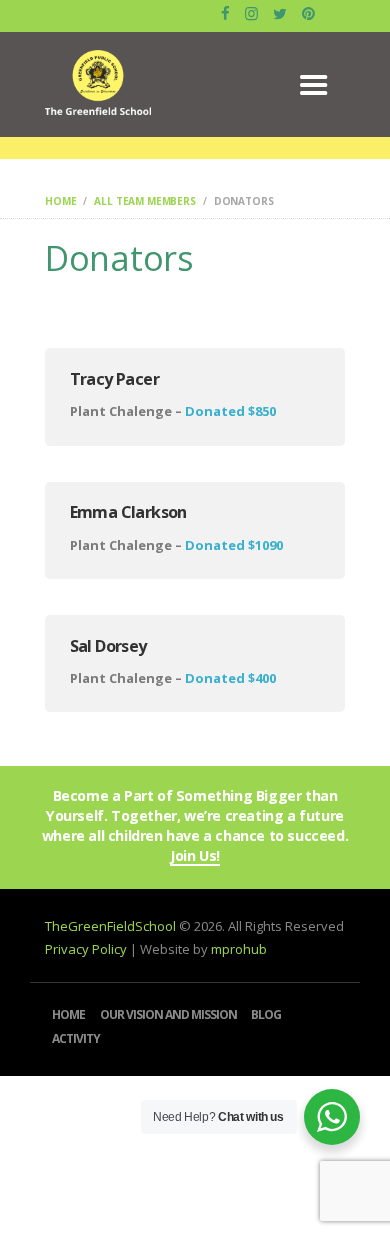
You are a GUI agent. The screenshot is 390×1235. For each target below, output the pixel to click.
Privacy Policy (86, 949)
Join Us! (195, 856)
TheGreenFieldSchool (112, 926)
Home (60, 201)
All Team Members (145, 201)
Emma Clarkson (128, 512)
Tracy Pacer (114, 379)
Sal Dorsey (108, 646)
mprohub (239, 949)
